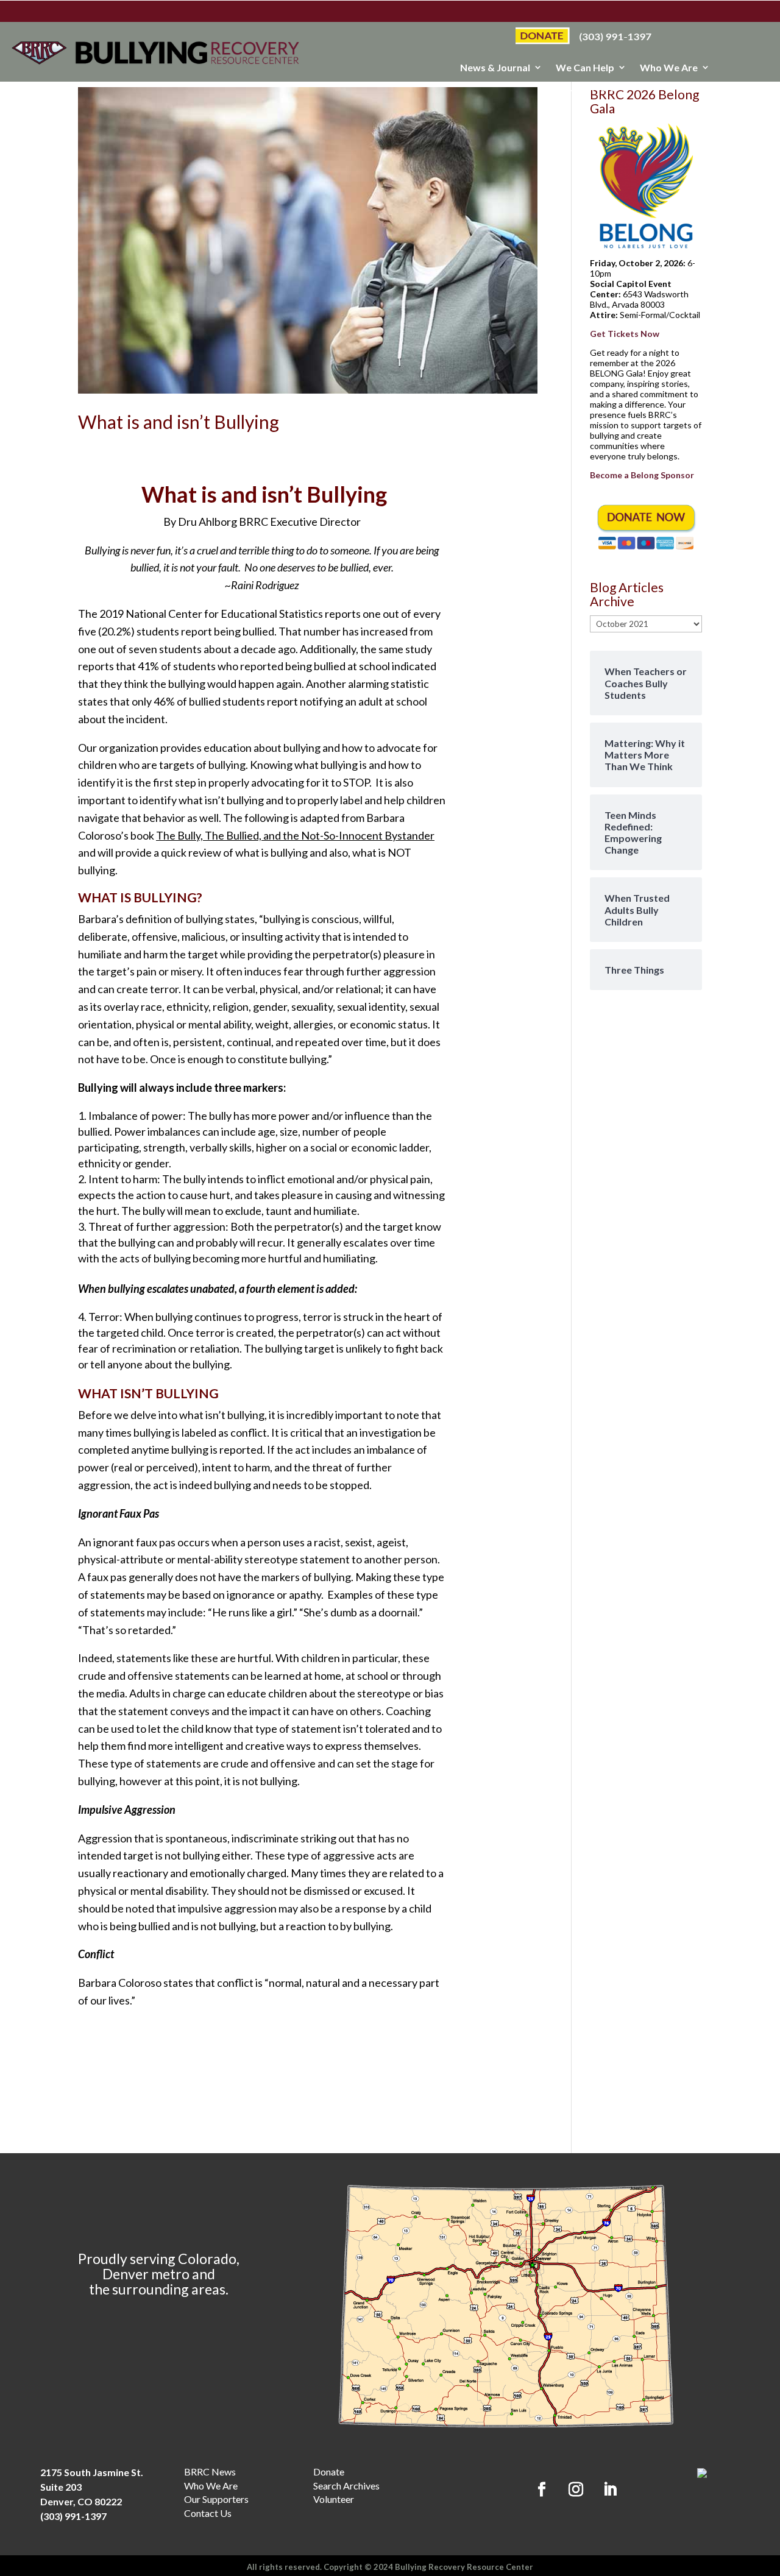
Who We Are (669, 68)
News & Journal (495, 68)
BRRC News (210, 2472)
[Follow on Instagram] (576, 2489)
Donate (329, 2472)
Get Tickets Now (625, 334)
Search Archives (346, 2486)
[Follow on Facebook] (542, 2489)
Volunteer (334, 2499)
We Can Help (585, 68)
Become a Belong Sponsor (642, 475)
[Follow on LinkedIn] (610, 2489)
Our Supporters (579, 88)
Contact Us (208, 2513)
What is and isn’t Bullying (179, 422)
